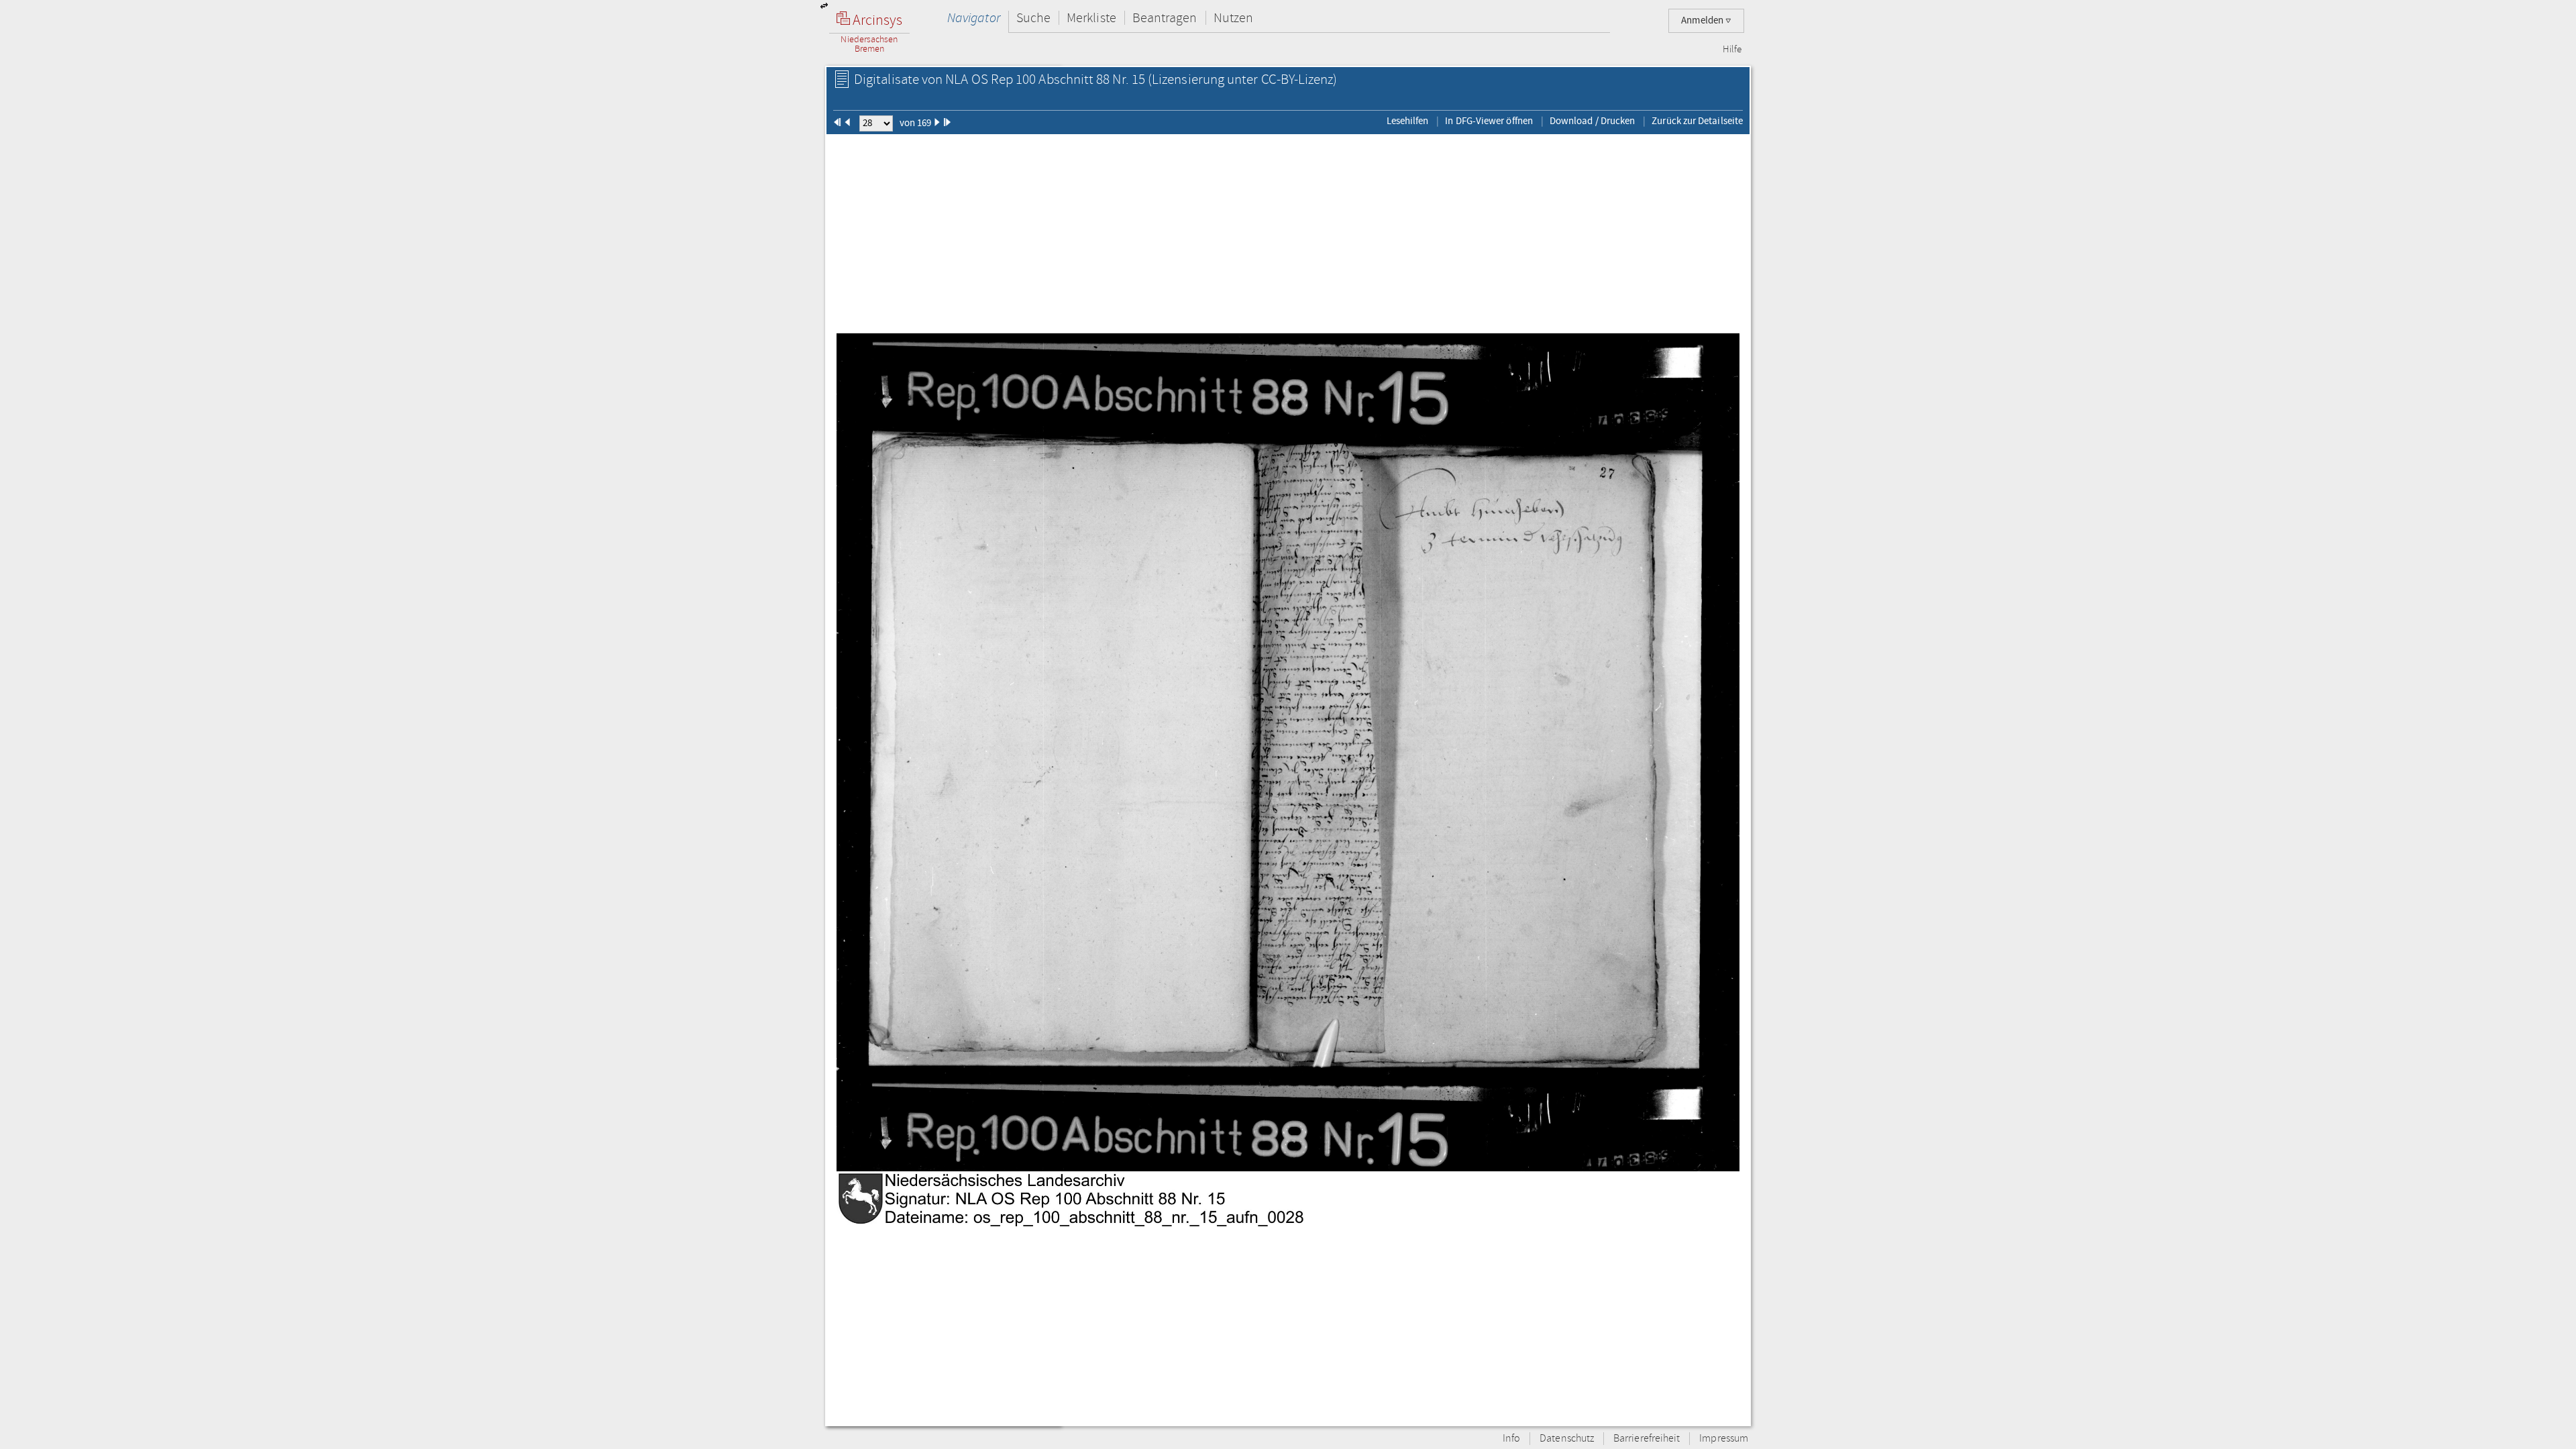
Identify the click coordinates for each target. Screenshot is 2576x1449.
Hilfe (1732, 50)
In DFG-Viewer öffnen (1489, 121)
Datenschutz (1567, 1439)
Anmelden (1703, 20)
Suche (1033, 18)
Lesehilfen (1408, 121)
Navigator (974, 18)
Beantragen (1165, 18)
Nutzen (1233, 18)
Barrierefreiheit (1647, 1439)
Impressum (1724, 1439)
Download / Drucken (1592, 121)
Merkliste (1091, 18)
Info (1511, 1439)
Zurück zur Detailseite (1697, 121)
